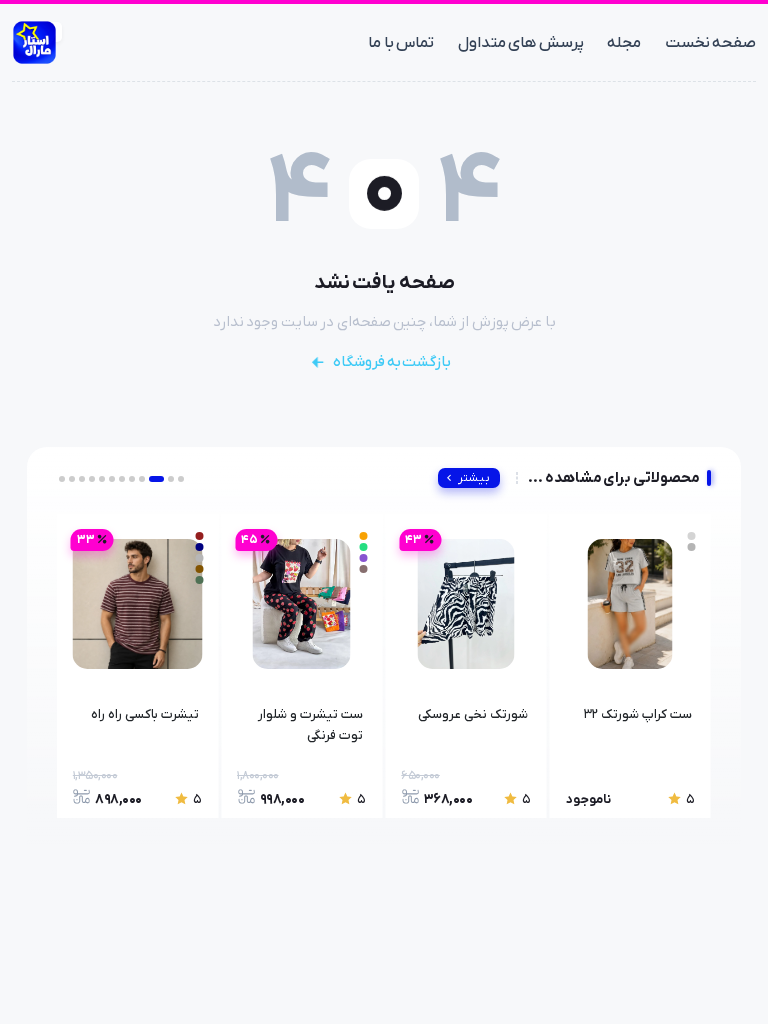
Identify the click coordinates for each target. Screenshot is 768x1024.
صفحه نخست (710, 43)
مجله (624, 43)
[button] (181, 479)
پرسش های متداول (521, 43)
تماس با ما (401, 43)
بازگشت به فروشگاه (392, 362)
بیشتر (474, 478)
